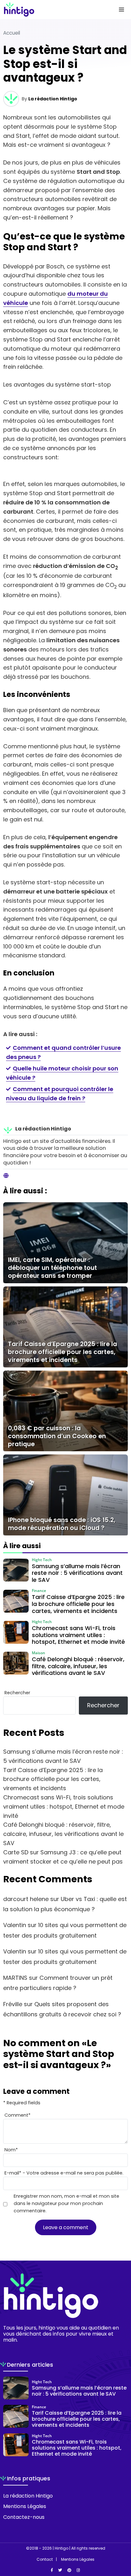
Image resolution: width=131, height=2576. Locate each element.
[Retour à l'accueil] (53, 10)
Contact (45, 2559)
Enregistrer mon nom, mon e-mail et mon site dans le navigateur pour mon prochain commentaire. (66, 2203)
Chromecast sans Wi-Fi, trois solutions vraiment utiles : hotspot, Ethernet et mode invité (64, 1807)
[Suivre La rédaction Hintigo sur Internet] (6, 1176)
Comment (17, 2115)
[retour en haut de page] (121, 2541)
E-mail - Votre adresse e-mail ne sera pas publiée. (64, 2173)
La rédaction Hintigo (53, 99)
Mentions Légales (25, 2506)
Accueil (12, 33)
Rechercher (17, 1693)
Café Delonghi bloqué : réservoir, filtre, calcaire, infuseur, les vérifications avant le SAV (63, 1834)
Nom (11, 2150)
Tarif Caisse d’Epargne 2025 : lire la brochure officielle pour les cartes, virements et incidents (53, 1779)
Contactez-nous (24, 2517)
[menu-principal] (121, 10)
